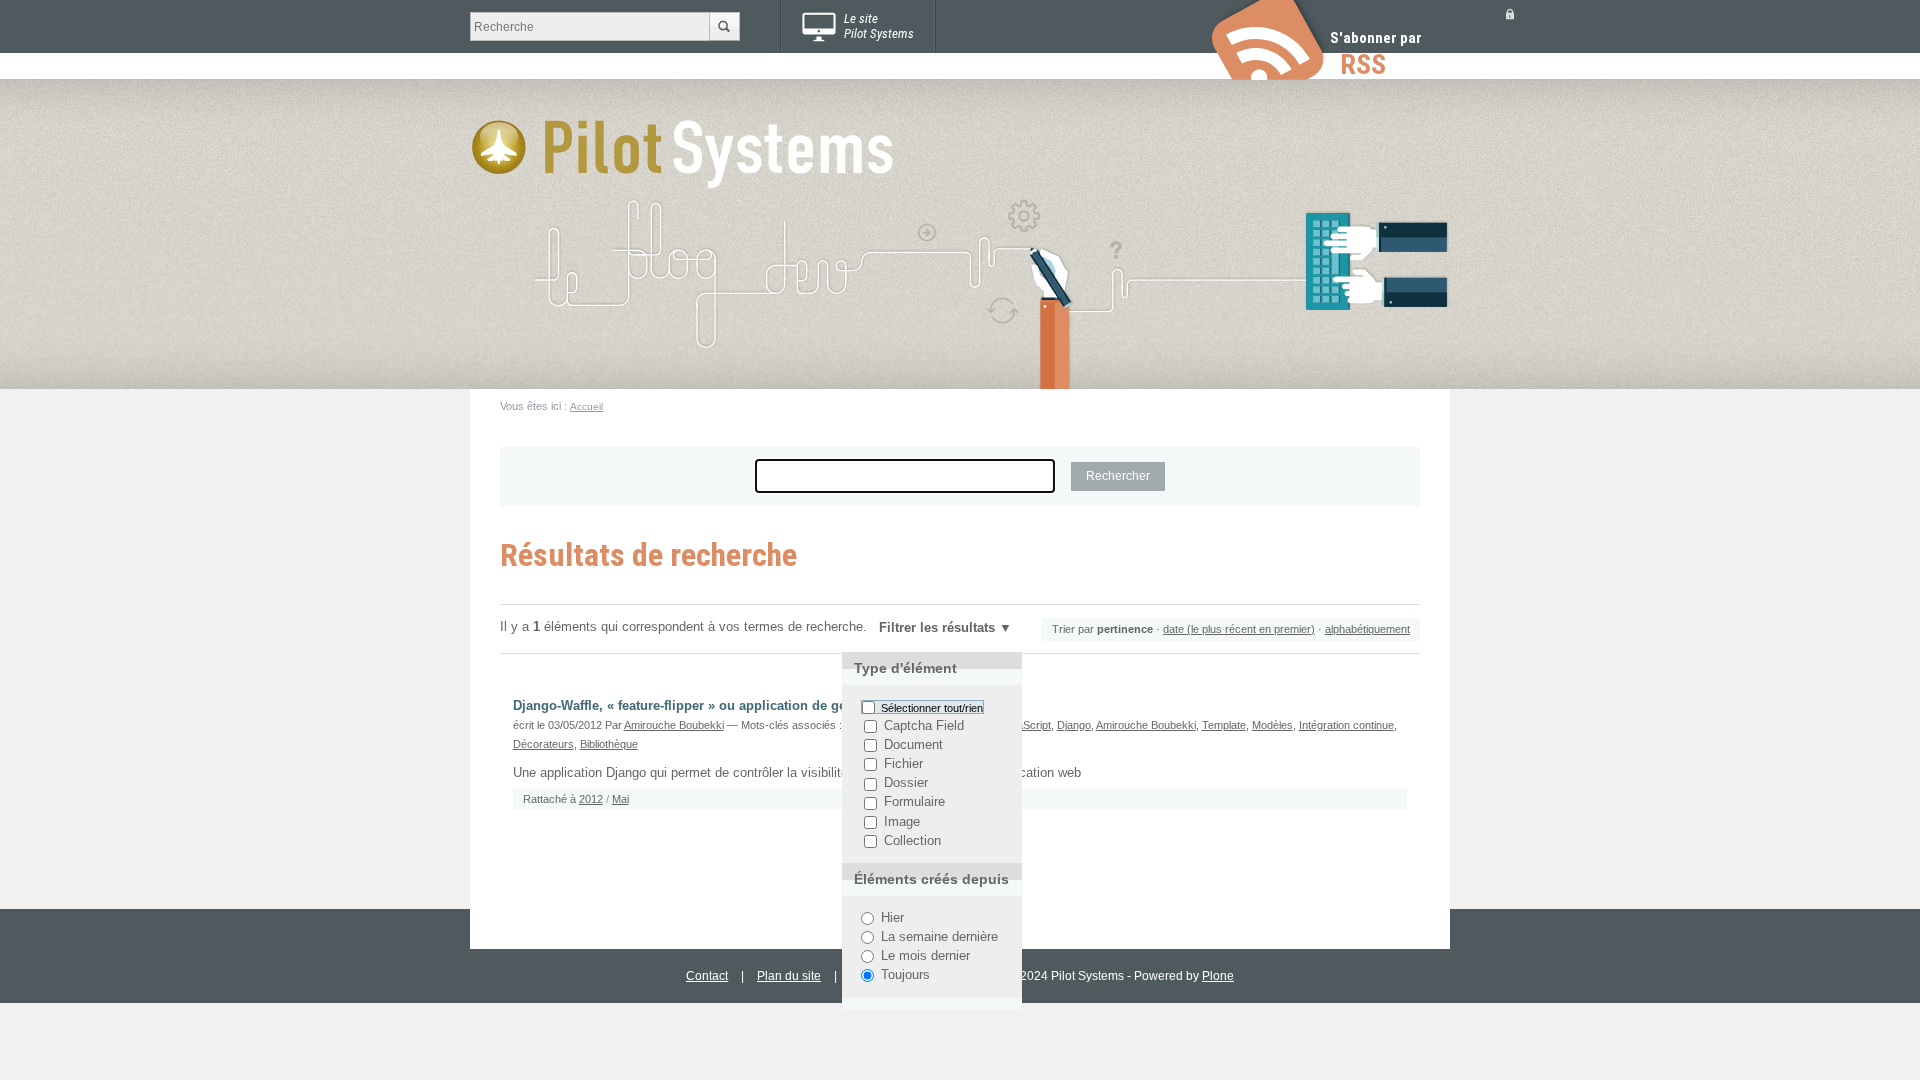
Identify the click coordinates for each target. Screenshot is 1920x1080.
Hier (892, 918)
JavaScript (1025, 725)
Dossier (906, 784)
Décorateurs (543, 744)
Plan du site (789, 976)
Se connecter (1510, 13)
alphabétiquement (1367, 629)
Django (1074, 725)
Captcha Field (924, 726)
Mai (620, 799)
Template (1224, 725)
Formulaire (914, 803)
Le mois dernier (925, 956)
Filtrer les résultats (937, 628)
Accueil (586, 406)
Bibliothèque (609, 744)
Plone (1218, 976)
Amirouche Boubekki (674, 725)
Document (913, 745)
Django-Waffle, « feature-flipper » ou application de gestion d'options (726, 706)
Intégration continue (1346, 725)
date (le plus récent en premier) (1239, 629)
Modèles (1272, 725)
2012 (591, 799)
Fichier (903, 764)
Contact (707, 976)
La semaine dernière (939, 937)
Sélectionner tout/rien (932, 707)
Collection (912, 841)
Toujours (905, 975)
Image (902, 822)
